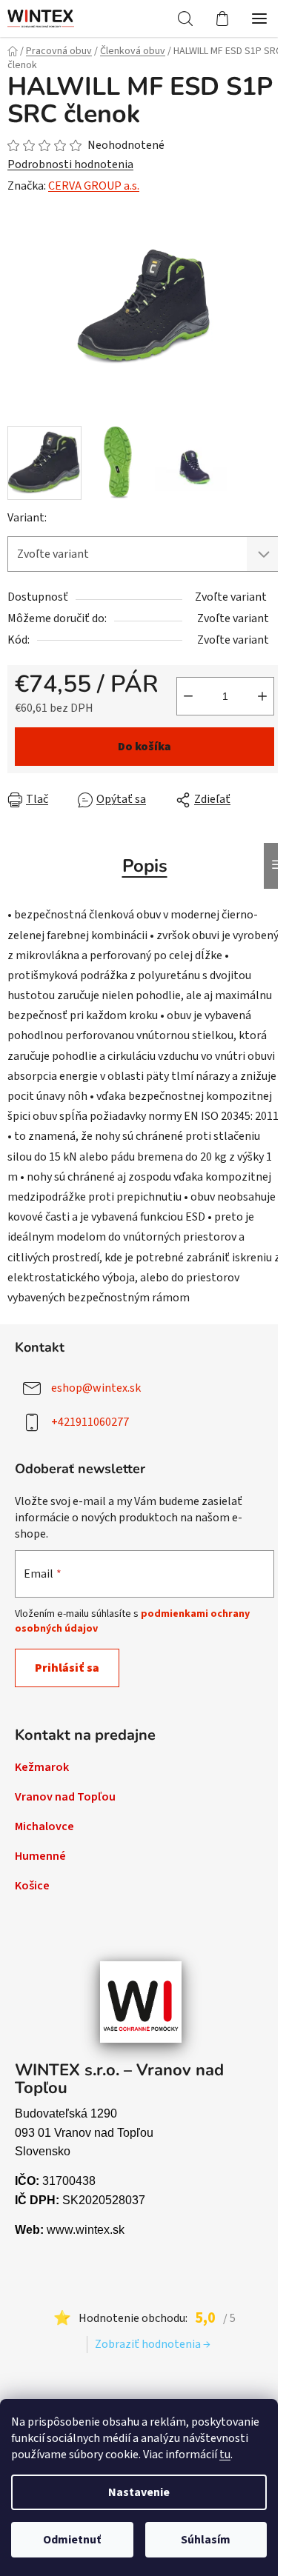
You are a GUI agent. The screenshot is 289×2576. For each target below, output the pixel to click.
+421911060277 (90, 1422)
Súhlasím (206, 2540)
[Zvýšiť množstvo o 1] (262, 696)
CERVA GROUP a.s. (94, 186)
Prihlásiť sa (67, 1668)
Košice (32, 1886)
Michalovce (44, 1826)
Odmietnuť (72, 2540)
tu (225, 2455)
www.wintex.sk (86, 2230)
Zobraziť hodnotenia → (153, 2344)
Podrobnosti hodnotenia (70, 164)
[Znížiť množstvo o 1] (188, 696)
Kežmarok (42, 1767)
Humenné (40, 1856)
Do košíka (144, 747)
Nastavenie (139, 2492)
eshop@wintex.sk (96, 1388)
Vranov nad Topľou (65, 1797)
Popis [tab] (145, 866)
